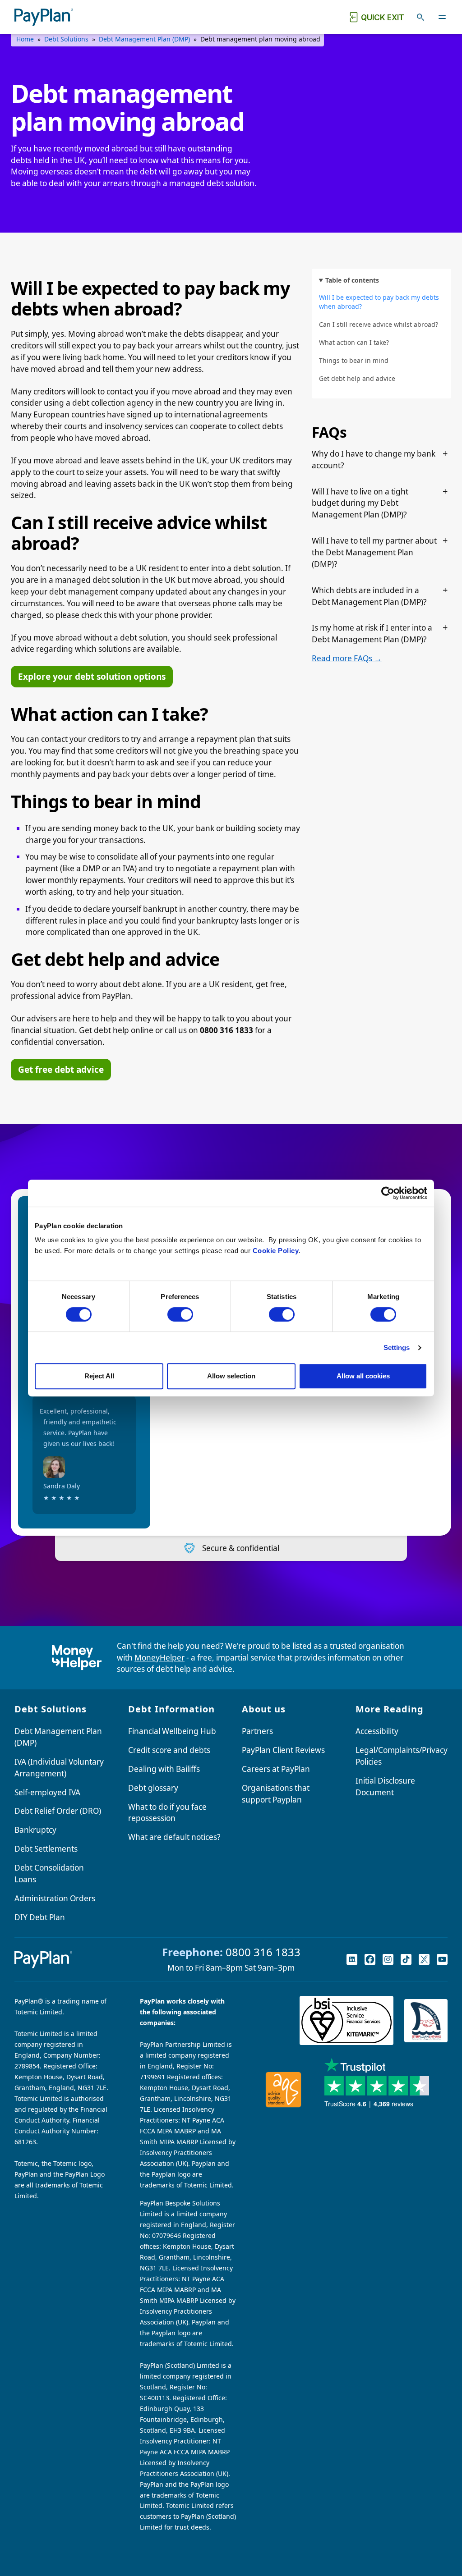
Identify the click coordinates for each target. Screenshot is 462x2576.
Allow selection (231, 1376)
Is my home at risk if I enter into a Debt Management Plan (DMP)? (372, 634)
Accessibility (377, 1731)
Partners (257, 1731)
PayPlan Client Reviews (283, 1750)
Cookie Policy (276, 1251)
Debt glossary (153, 1788)
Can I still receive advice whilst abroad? (379, 324)
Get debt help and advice (357, 378)
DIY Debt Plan (40, 1917)
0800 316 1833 (263, 1952)
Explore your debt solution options (92, 677)
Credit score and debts (169, 1750)
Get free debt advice (61, 1070)
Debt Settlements (46, 1849)
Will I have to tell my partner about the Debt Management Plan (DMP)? (374, 552)
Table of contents (352, 280)
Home (25, 39)
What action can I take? (354, 342)
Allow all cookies (363, 1376)
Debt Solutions (66, 39)
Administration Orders (55, 1898)
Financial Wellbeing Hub (172, 1731)
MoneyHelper (159, 1658)
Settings (397, 1347)
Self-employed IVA (47, 1792)
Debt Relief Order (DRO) (58, 1811)
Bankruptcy (35, 1830)
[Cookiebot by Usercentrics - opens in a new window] (388, 1193)
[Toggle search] (420, 17)
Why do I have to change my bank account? (374, 460)
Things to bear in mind (354, 360)
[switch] (180, 1314)
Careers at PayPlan (276, 1769)
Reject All (99, 1376)
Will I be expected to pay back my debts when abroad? (379, 302)
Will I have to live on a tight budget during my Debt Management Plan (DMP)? (360, 503)
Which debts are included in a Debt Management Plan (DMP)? (369, 596)
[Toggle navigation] (442, 17)
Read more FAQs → (347, 658)
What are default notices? (174, 1837)
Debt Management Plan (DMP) (144, 39)
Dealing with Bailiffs (164, 1769)
